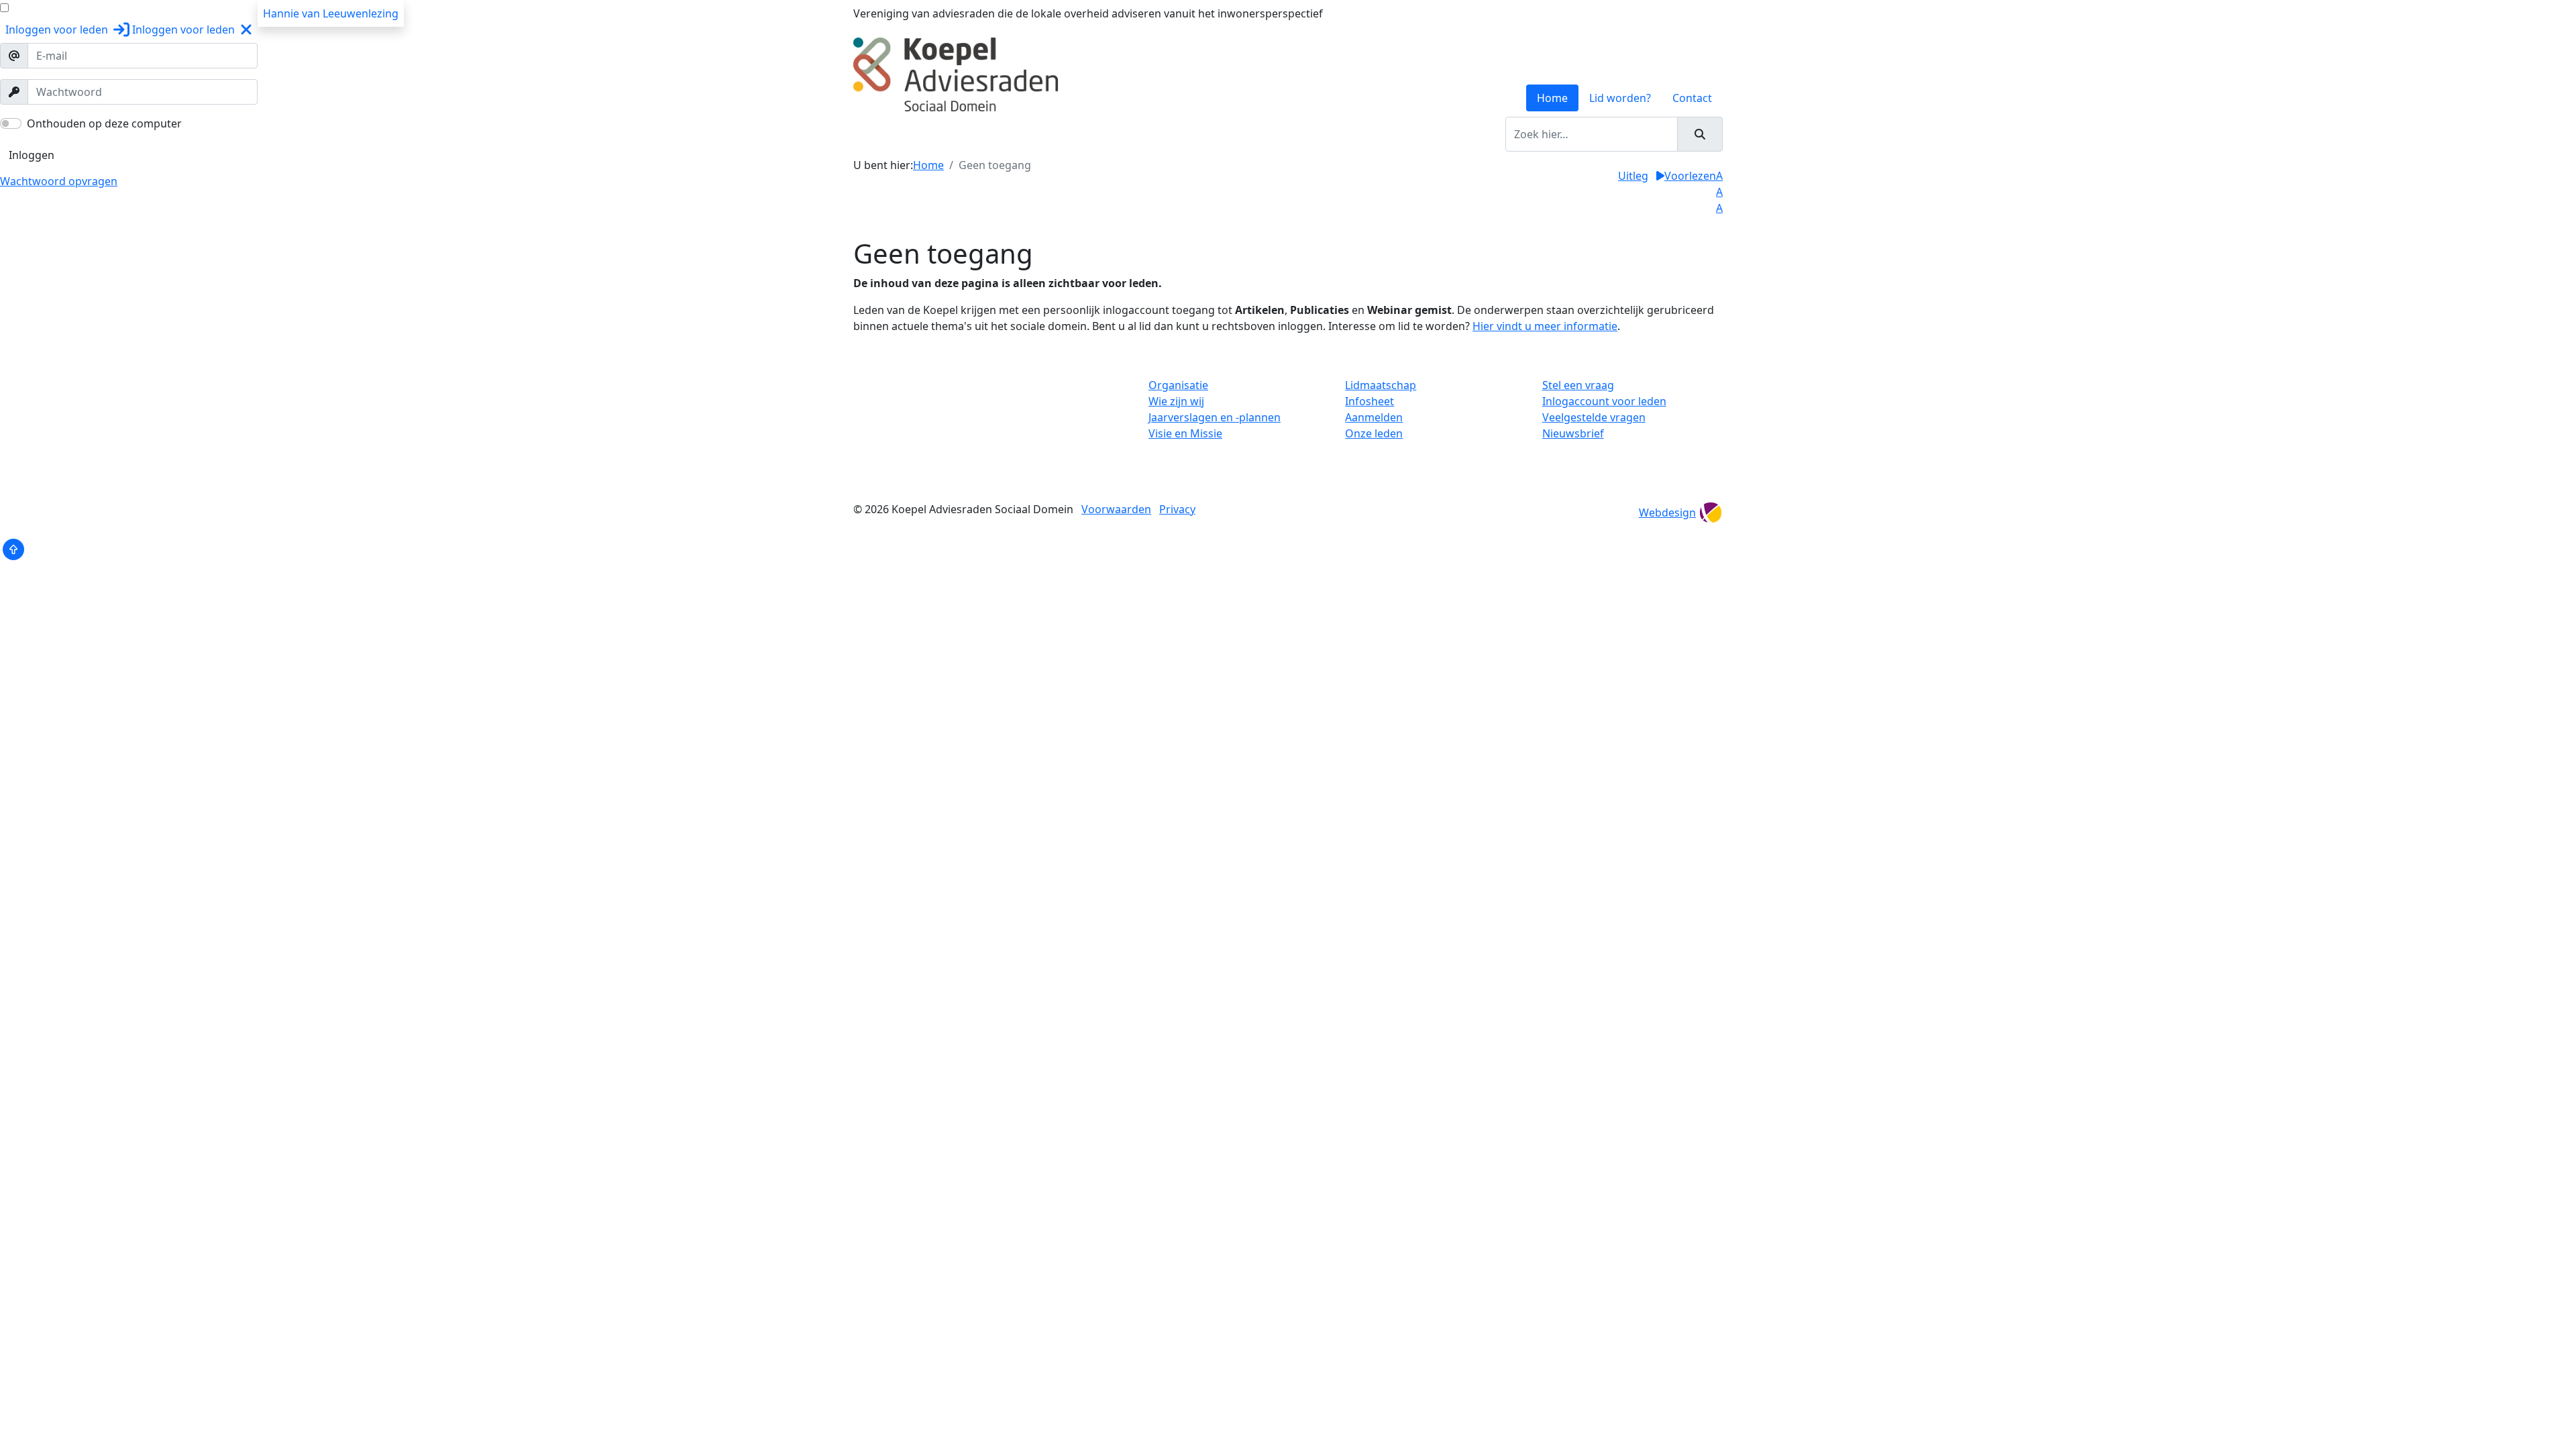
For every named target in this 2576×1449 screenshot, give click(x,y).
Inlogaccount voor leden (1604, 401)
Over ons (915, 134)
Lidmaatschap (1381, 385)
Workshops (1043, 134)
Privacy (1177, 509)
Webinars (1254, 134)
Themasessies (1183, 134)
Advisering (1110, 134)
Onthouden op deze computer (104, 123)
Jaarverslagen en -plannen (1215, 417)
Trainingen (976, 134)
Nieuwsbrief (1573, 433)
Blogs (1303, 134)
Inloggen (32, 155)
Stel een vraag (1578, 385)
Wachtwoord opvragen (59, 181)
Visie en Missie (1185, 433)
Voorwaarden (1116, 509)
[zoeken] (1700, 134)
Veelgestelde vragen (1594, 417)
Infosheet (1370, 401)
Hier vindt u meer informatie (1545, 326)
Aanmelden (1374, 417)
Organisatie (1178, 385)
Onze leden (1374, 433)
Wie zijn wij (1176, 401)
